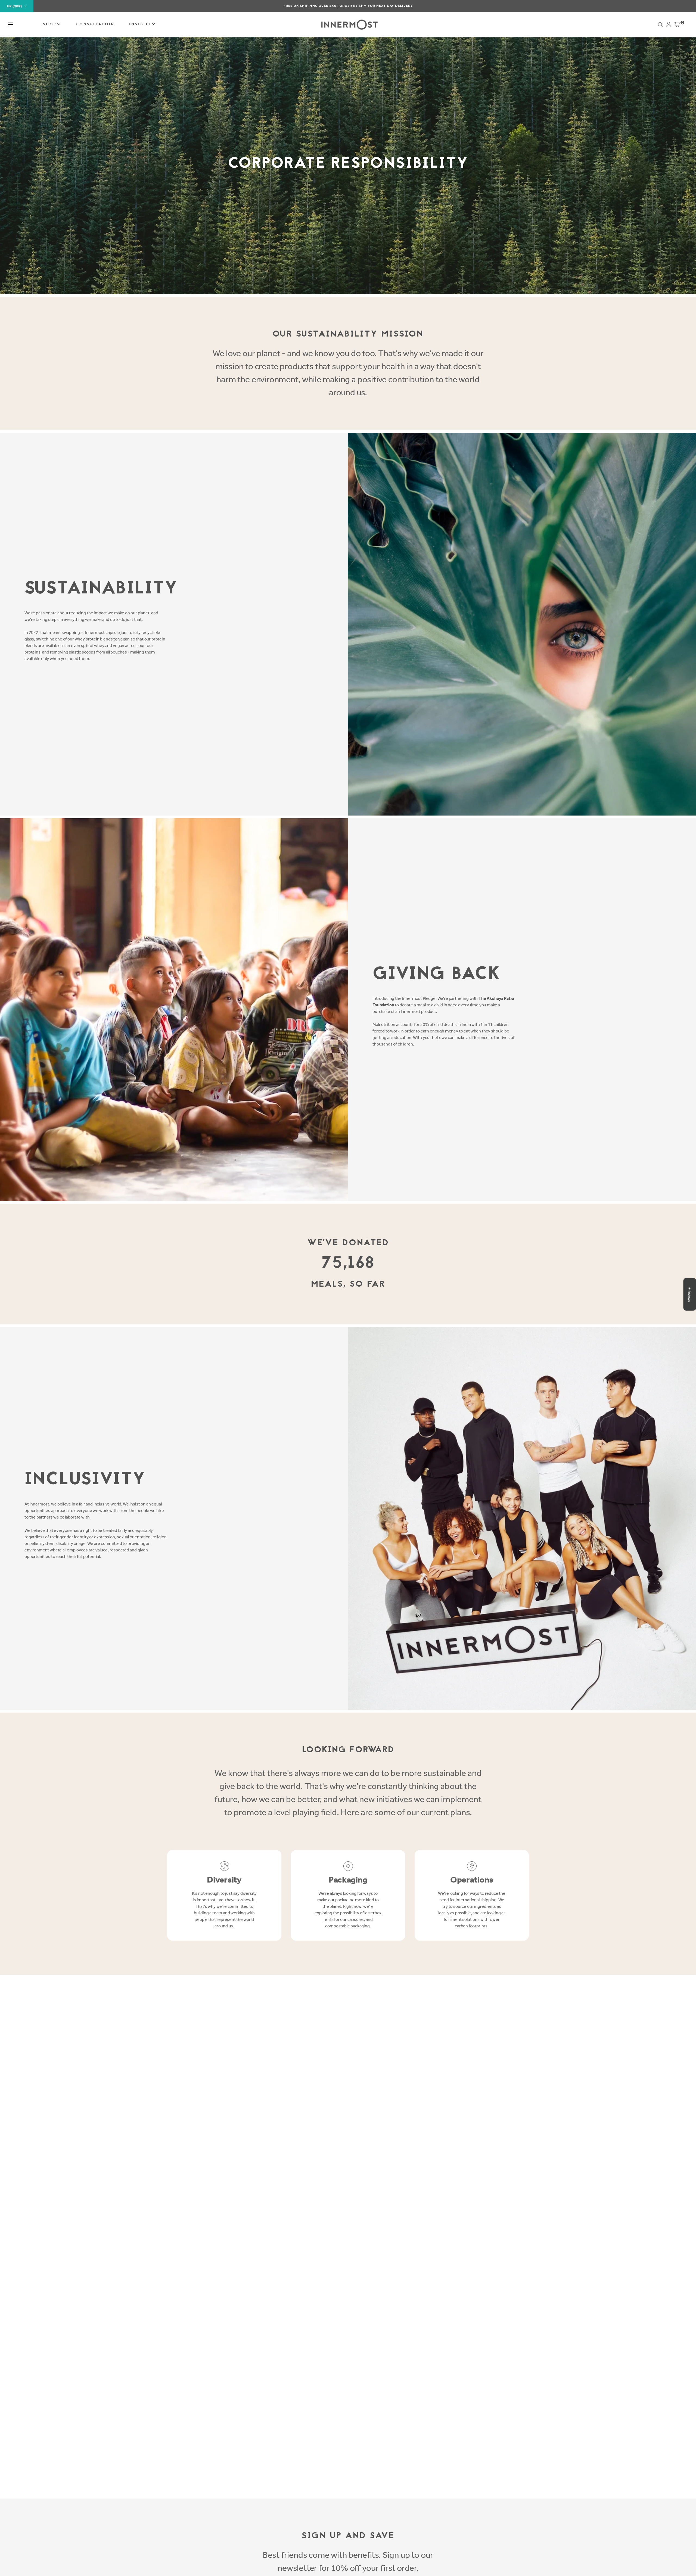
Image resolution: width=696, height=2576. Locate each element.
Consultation (95, 24)
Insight (141, 24)
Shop (51, 24)
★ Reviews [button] (689, 1294)
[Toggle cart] (677, 26)
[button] (11, 24)
